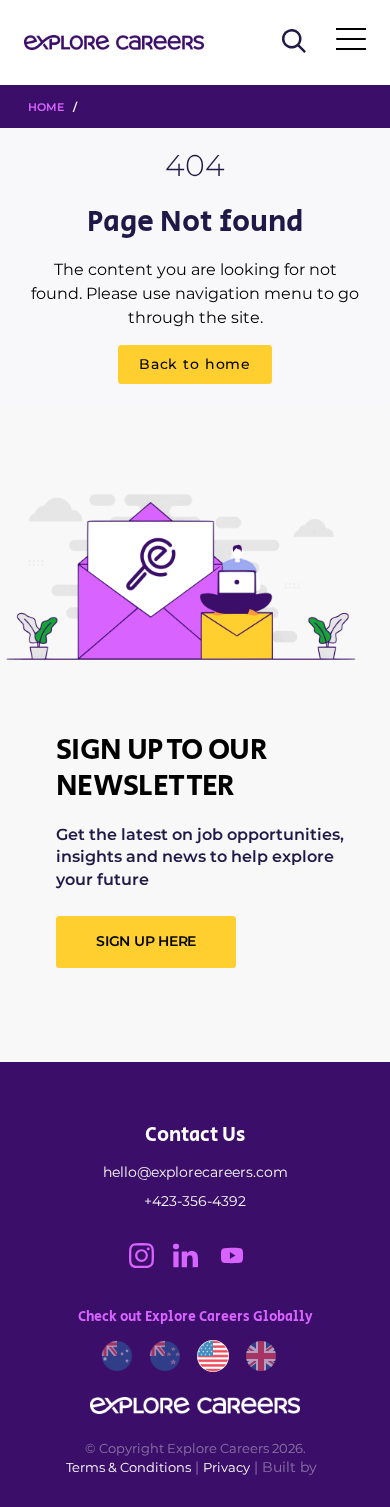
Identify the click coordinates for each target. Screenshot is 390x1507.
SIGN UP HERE (146, 941)
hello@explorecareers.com (195, 1172)
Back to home (195, 364)
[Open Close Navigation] (351, 43)
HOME (46, 107)
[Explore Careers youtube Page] (239, 1263)
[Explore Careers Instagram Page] (151, 1263)
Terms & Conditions (128, 1467)
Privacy (226, 1467)
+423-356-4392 (195, 1201)
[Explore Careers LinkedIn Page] (195, 1263)
